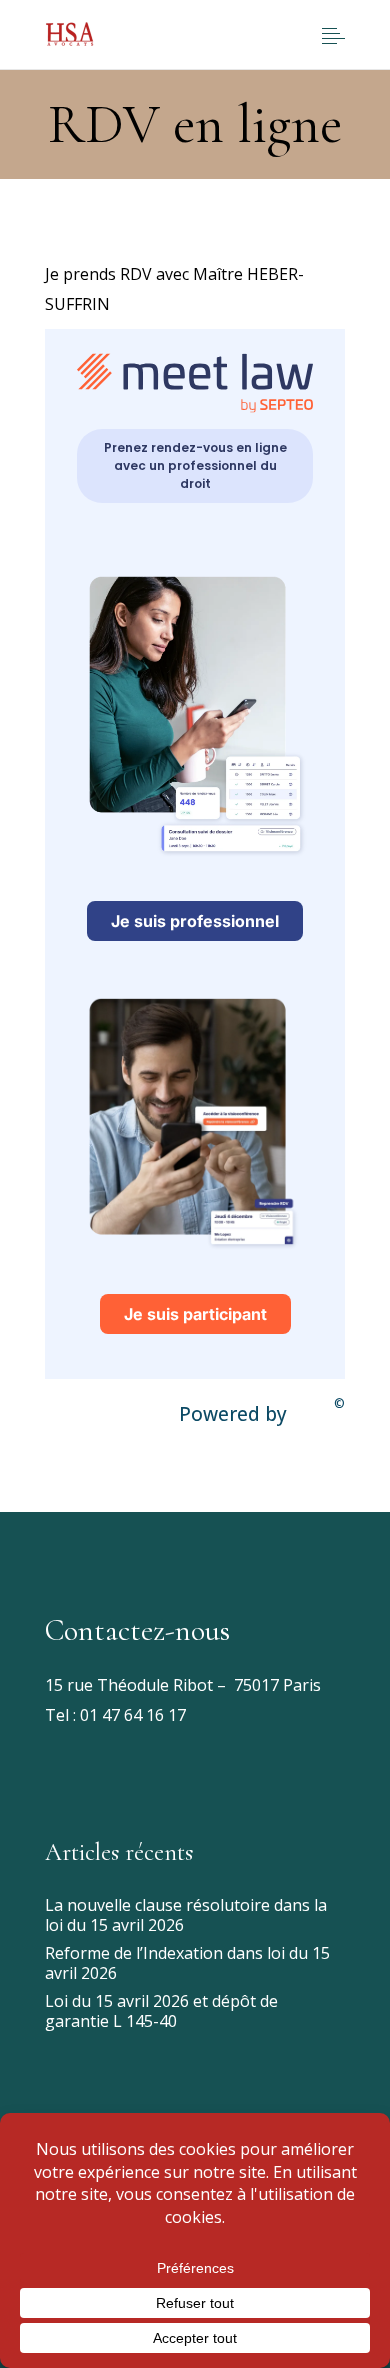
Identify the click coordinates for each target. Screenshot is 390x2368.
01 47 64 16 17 (131, 1715)
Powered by (262, 1411)
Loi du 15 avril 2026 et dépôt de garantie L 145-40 (161, 2011)
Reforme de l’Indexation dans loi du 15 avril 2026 (187, 1963)
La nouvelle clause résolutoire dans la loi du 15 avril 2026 (186, 1915)
